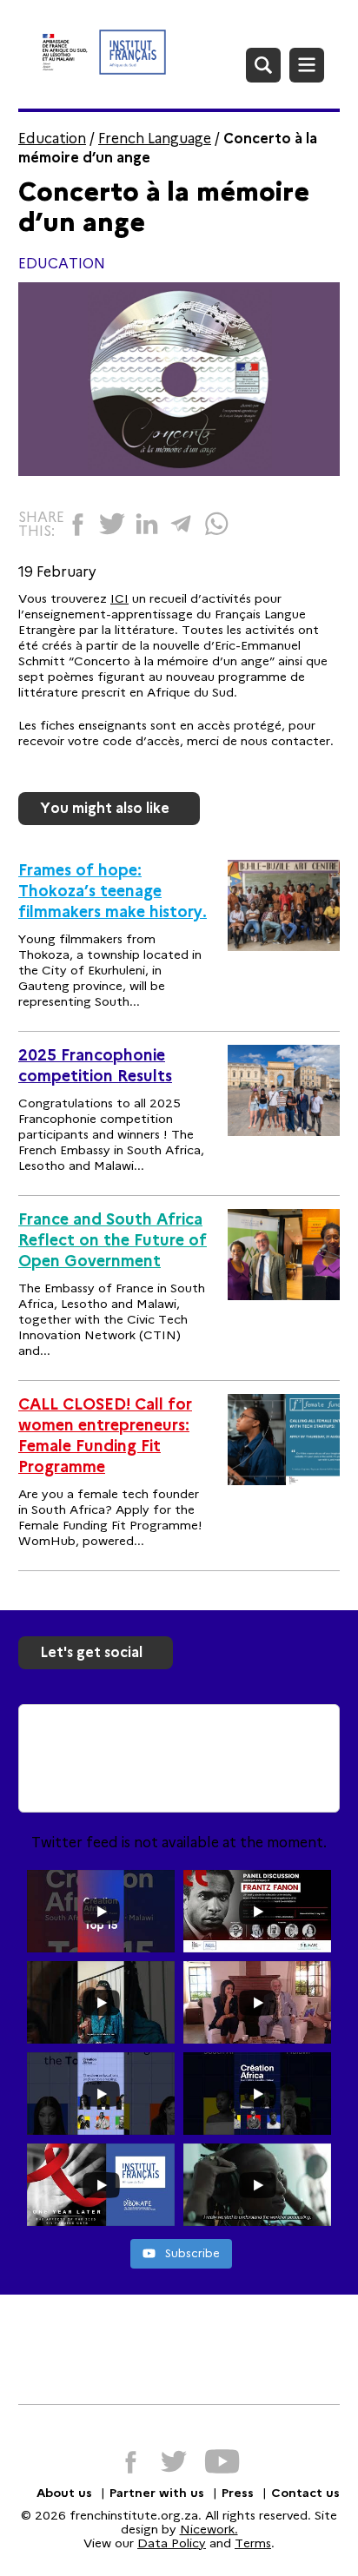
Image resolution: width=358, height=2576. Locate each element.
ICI (119, 598)
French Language (155, 139)
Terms (253, 2543)
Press (238, 2493)
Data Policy (172, 2543)
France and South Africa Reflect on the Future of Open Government (113, 1240)
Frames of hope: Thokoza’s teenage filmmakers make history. (113, 891)
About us (64, 2493)
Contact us (305, 2493)
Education (52, 139)
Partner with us (157, 2493)
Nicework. (209, 2529)
